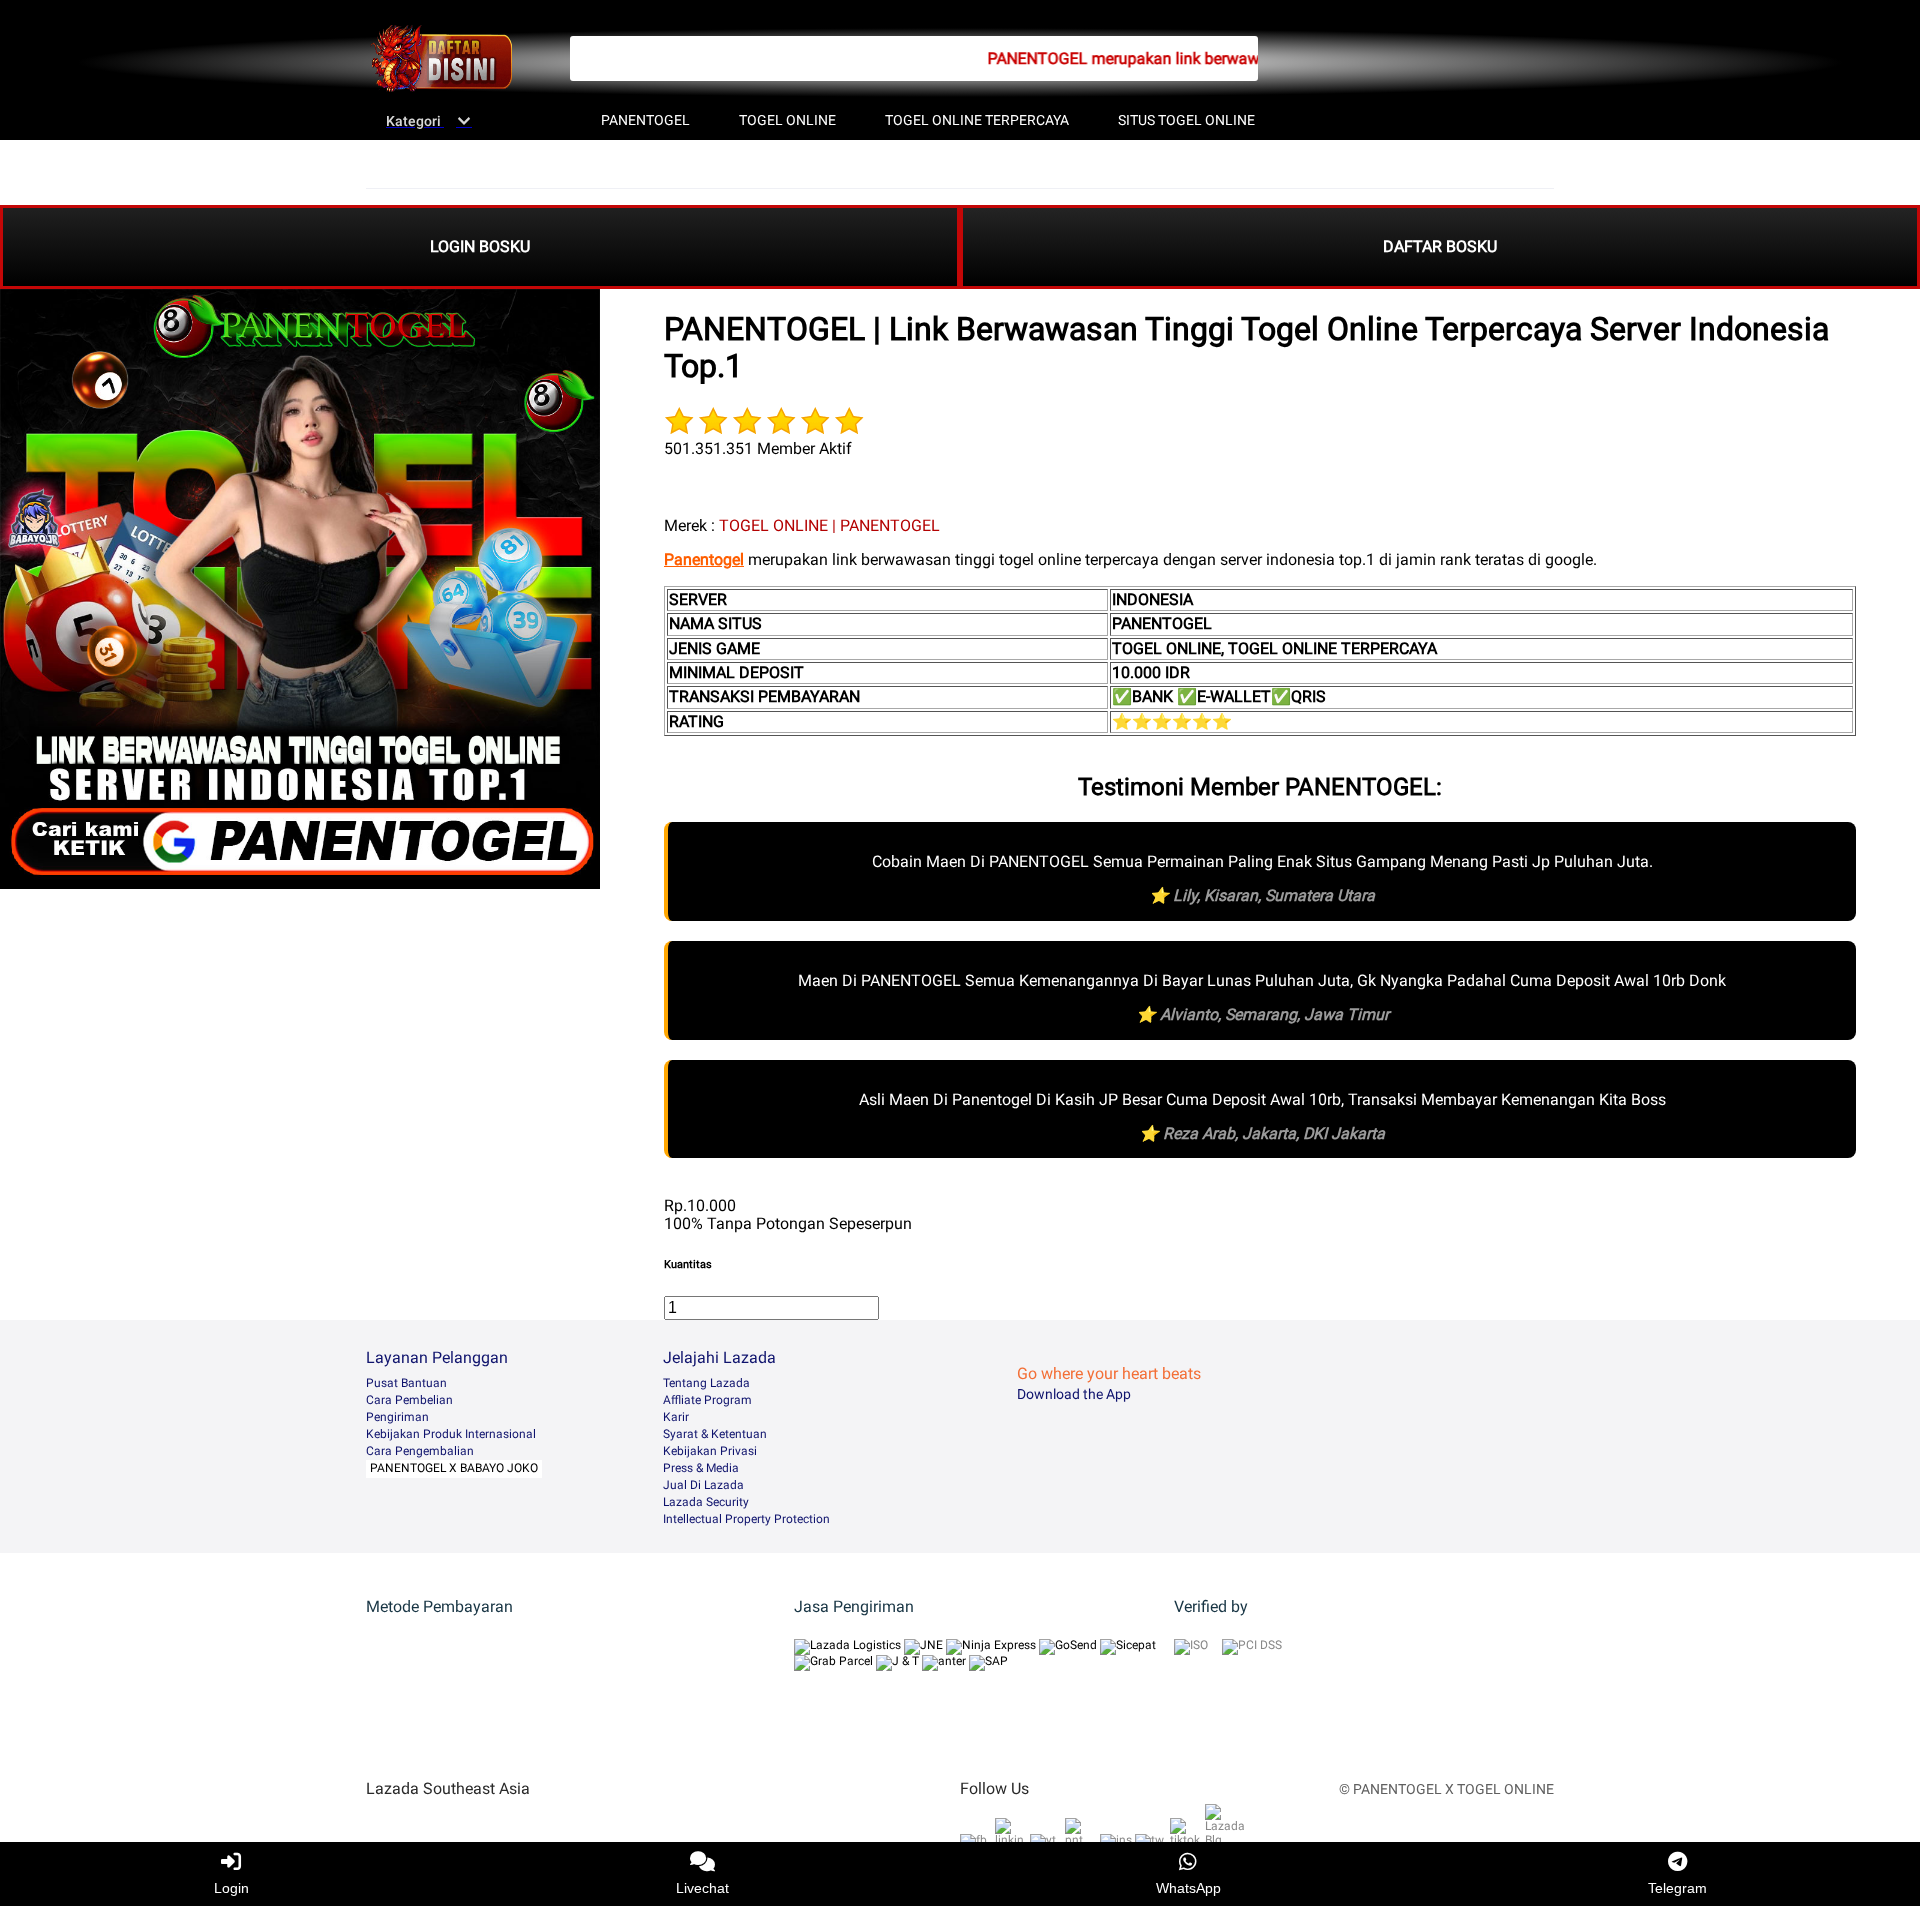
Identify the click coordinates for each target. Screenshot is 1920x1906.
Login (231, 1888)
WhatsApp (1188, 1888)
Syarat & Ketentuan (715, 1434)
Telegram (1677, 1888)
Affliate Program (707, 1400)
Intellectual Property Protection (746, 1519)
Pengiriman (397, 1417)
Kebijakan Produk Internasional (451, 1434)
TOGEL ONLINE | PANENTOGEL (829, 525)
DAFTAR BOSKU (1440, 246)
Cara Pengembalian (420, 1451)
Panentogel (704, 559)
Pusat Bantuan (406, 1383)
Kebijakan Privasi (710, 1451)
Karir (676, 1417)
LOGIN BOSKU (480, 246)
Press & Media (701, 1468)
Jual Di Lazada (703, 1485)
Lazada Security (706, 1502)
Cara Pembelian (409, 1400)
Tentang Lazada (706, 1383)
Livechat (702, 1888)
